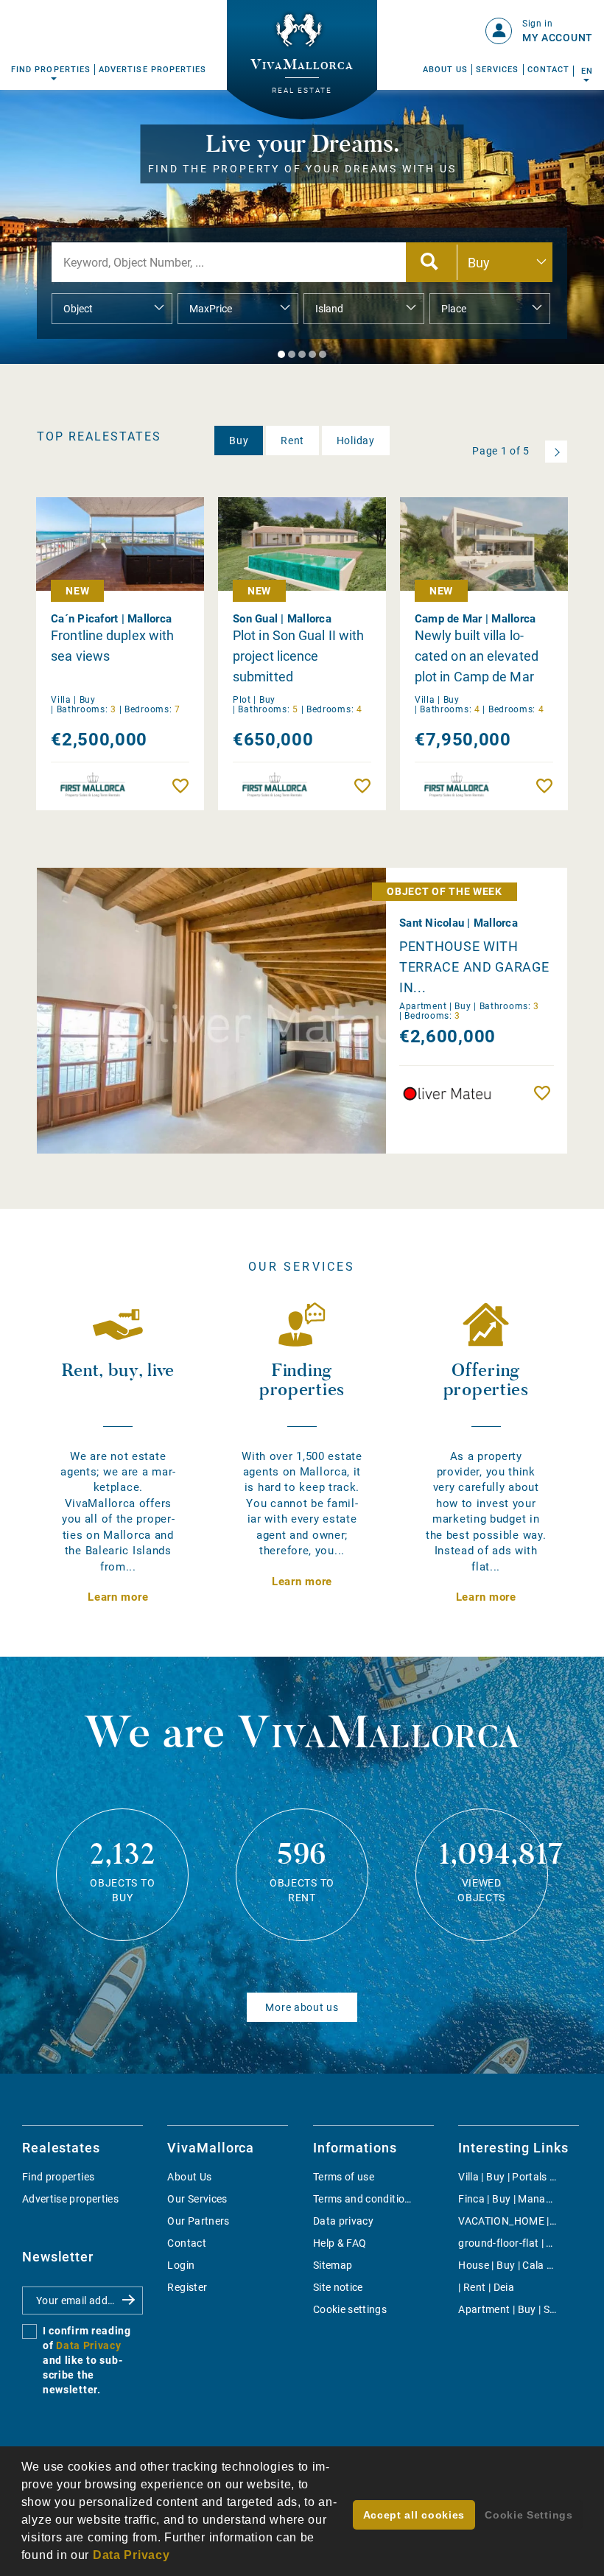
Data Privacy (88, 2345)
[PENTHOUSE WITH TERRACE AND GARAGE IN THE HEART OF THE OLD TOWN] (251, 1011)
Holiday (356, 441)
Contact (548, 70)
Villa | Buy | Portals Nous (516, 2177)
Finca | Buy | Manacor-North (525, 2199)
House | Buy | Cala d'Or (512, 2265)
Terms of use (344, 2177)
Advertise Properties (152, 70)
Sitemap (333, 2265)
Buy (239, 441)
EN (587, 71)
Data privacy (343, 2221)
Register (187, 2287)
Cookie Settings (529, 2515)
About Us (446, 70)
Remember (184, 786)
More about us (302, 2007)
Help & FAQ (340, 2243)
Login (181, 2265)
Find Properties (51, 70)
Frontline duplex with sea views (112, 646)
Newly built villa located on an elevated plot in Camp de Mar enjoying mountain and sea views (482, 657)
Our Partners (198, 2221)
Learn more (118, 1597)
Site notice (338, 2287)
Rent (292, 441)
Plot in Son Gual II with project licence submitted (298, 656)
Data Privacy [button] (131, 2555)
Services (498, 70)
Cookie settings (350, 2309)
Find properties (58, 2177)
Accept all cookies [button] (414, 2515)
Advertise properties (70, 2199)
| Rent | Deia (486, 2287)
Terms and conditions (365, 2199)
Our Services (197, 2199)
